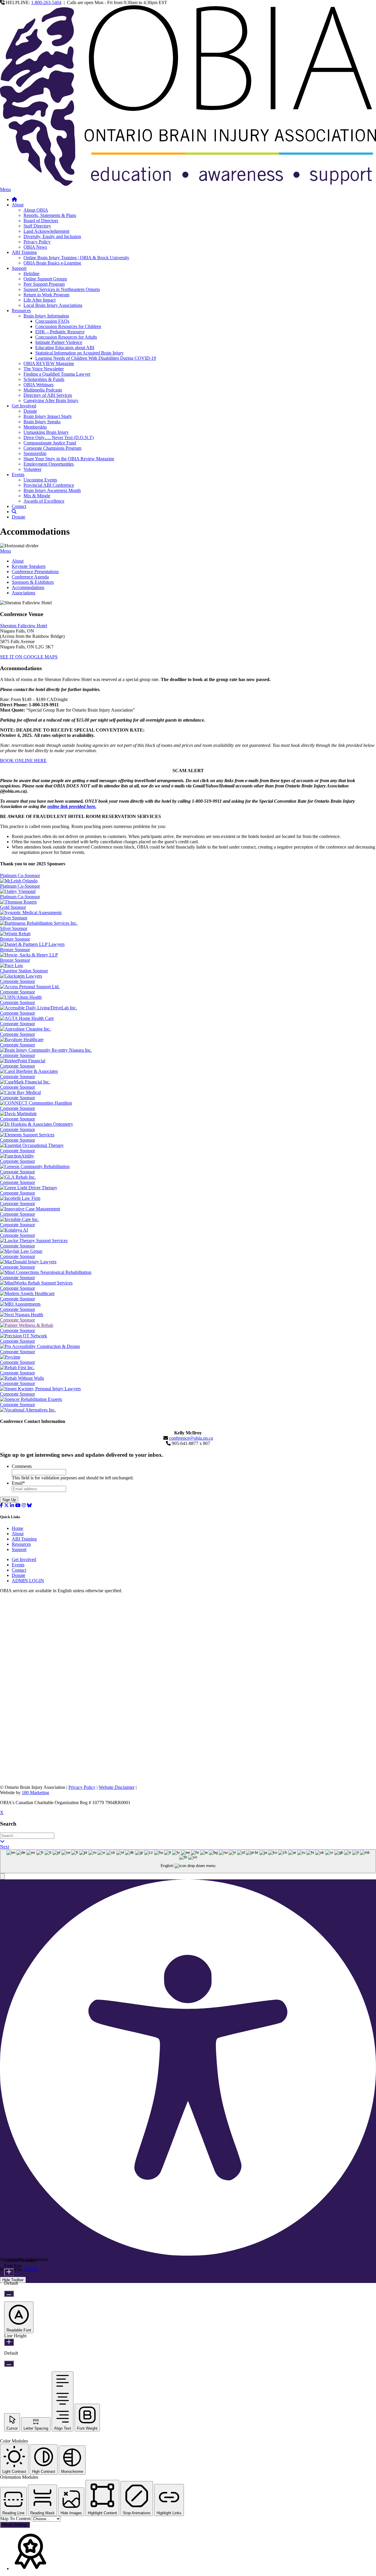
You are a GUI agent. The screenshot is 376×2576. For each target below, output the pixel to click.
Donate (30, 411)
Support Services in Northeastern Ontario (62, 289)
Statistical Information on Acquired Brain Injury (79, 353)
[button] (2, 1876)
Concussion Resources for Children (68, 326)
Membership (35, 427)
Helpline (31, 274)
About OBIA (36, 210)
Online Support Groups (45, 279)
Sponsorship (35, 453)
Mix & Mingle (37, 496)
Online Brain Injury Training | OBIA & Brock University (76, 258)
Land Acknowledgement (46, 231)
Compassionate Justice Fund (50, 443)
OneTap (31, 2269)
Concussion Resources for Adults (66, 337)
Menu (5, 189)
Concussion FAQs (52, 321)
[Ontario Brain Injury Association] (188, 184)
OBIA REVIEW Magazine (49, 363)
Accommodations (28, 587)
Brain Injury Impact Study (48, 416)
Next (5, 1847)
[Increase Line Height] (9, 2342)
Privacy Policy (37, 242)
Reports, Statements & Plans (50, 215)
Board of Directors (41, 221)
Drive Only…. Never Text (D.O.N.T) (59, 438)
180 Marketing (35, 1793)
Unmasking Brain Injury (46, 432)
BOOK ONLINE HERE (23, 761)
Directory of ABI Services (48, 395)
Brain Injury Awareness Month (52, 490)
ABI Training (24, 252)
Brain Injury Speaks (42, 422)
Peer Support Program (44, 284)
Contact (19, 506)
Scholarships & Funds (44, 379)
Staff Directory (37, 226)
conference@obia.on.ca (191, 1438)
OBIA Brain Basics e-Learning (52, 263)
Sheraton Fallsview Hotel (23, 626)
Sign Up (9, 1500)
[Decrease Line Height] (9, 2364)
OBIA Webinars (38, 385)
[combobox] (188, 1861)
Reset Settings (15, 2525)
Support (19, 268)
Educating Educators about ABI (65, 348)
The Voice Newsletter (44, 369)
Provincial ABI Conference (49, 485)
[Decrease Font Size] (9, 2294)
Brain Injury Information (46, 316)
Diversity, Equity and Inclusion (52, 236)
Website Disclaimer (117, 1787)
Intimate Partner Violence (59, 342)
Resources (21, 311)
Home (17, 1528)
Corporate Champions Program (52, 448)
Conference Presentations (35, 572)
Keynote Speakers (29, 566)
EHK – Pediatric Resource (60, 332)
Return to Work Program (46, 295)
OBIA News (35, 247)
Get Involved (24, 406)
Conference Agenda (30, 577)
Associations (23, 593)
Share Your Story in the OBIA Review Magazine (69, 459)
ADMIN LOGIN (28, 1581)
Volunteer (32, 469)
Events (18, 475)
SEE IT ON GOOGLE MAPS (29, 657)
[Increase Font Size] (9, 2272)
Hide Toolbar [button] (13, 2280)
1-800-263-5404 (46, 2)
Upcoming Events (40, 480)
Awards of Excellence (44, 501)
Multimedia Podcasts (43, 390)
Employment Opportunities (49, 464)
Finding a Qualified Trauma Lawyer (57, 374)
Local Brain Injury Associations (53, 305)
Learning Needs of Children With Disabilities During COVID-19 (96, 358)
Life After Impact (40, 300)
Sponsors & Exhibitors (33, 582)
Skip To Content (16, 2519)
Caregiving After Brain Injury (51, 400)
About (18, 205)
